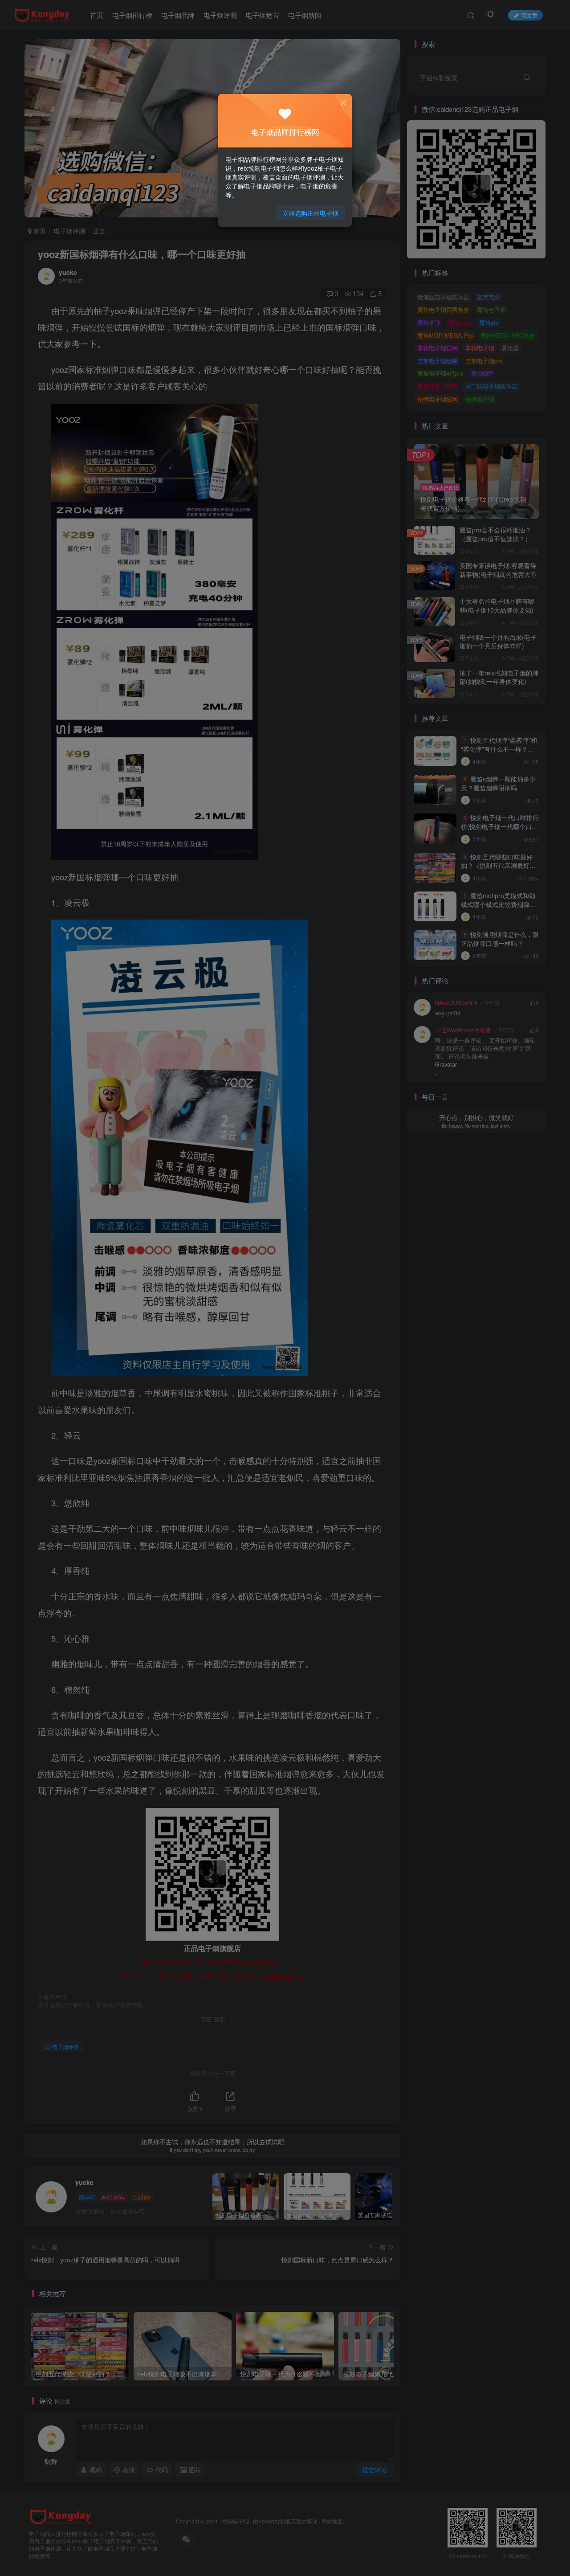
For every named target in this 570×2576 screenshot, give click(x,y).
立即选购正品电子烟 (310, 213)
